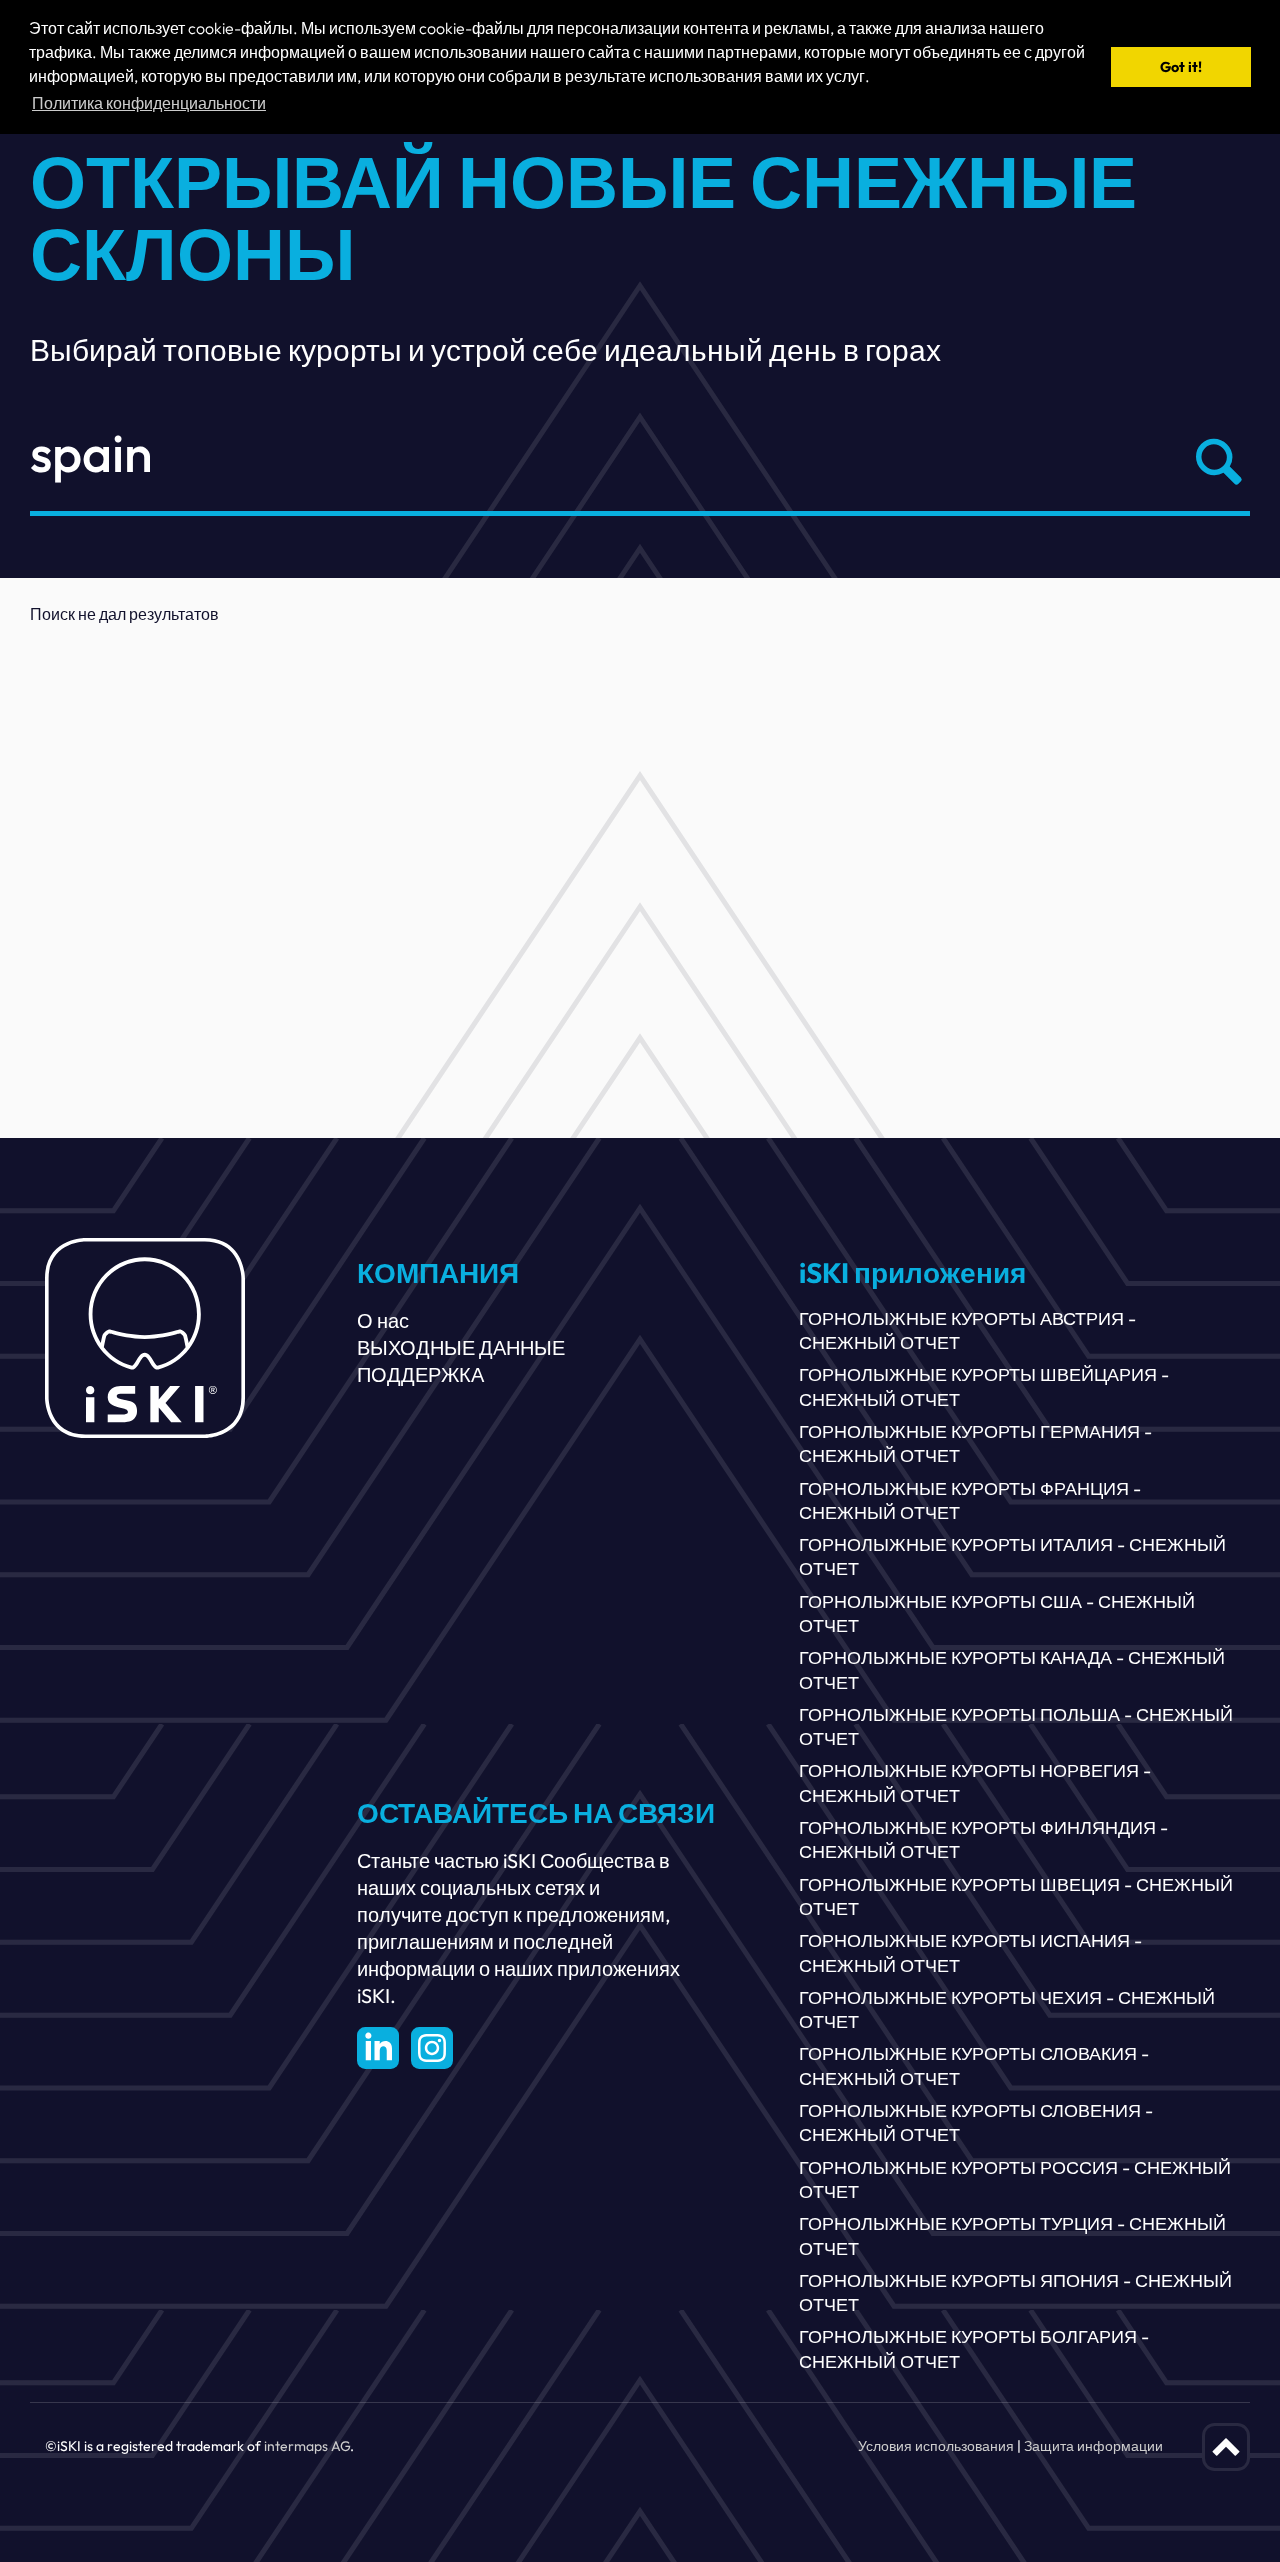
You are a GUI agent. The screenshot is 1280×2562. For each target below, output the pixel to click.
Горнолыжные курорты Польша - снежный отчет (1016, 1726)
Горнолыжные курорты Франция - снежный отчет (970, 1500)
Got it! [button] (1181, 67)
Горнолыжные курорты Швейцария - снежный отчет (984, 1386)
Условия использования (936, 2446)
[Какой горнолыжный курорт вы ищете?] (1214, 462)
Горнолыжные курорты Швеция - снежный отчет (1016, 1896)
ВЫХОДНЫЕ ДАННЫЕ (461, 1347)
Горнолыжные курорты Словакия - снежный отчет (974, 2065)
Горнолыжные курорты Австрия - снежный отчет (967, 1330)
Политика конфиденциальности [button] (149, 103)
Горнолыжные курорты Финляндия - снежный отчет (983, 1839)
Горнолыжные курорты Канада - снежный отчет (1012, 1669)
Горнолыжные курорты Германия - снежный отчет (975, 1443)
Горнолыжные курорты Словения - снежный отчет (976, 2122)
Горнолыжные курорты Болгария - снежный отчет (974, 2348)
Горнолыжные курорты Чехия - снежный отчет (1007, 2009)
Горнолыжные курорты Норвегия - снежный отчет (975, 1782)
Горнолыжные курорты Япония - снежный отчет (1015, 2292)
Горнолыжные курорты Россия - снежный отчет (1015, 2179)
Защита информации (1093, 2446)
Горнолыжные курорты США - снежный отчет (997, 1613)
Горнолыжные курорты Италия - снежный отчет (1012, 1556)
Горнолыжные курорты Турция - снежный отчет (1012, 2235)
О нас (383, 1320)
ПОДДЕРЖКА (420, 1374)
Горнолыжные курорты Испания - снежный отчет (970, 1952)
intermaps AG (307, 2446)
